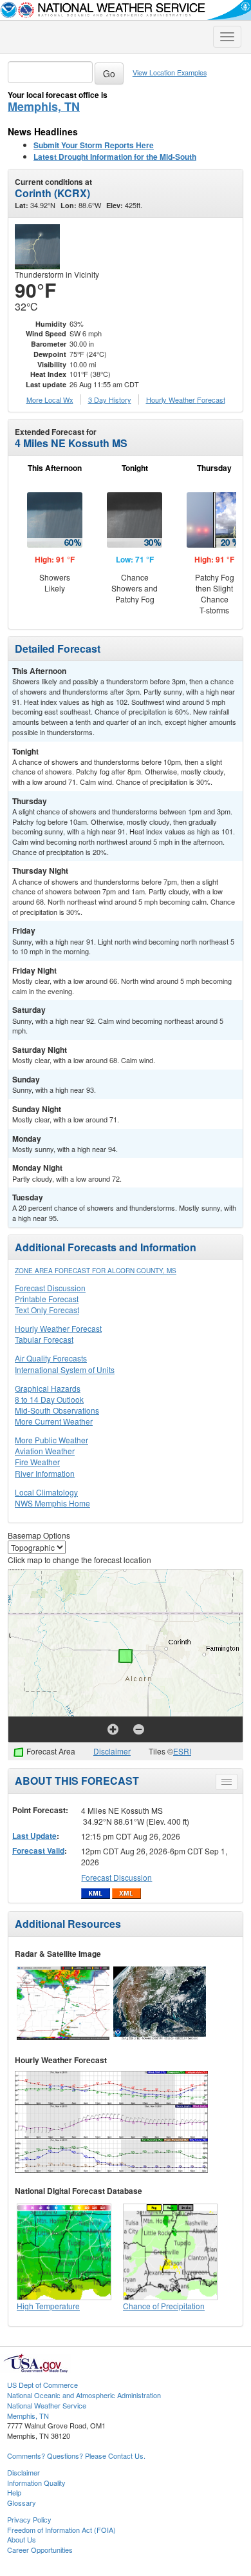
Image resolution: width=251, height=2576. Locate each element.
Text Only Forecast (47, 1310)
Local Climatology (46, 1492)
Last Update (34, 1836)
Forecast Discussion (50, 1288)
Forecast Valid (38, 1850)
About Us (22, 2539)
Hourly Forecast (186, 399)
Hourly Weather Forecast (58, 1328)
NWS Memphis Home (52, 1503)
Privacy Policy (29, 2519)
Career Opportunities (40, 2550)
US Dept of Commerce (42, 2385)
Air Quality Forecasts (51, 1358)
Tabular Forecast (44, 1339)
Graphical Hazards (48, 1388)
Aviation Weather (45, 1451)
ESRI (182, 1751)
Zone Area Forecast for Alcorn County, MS (96, 1271)
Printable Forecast (47, 1299)
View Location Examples (170, 72)
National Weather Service (47, 2405)
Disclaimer (112, 1751)
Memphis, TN (44, 106)
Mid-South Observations (57, 1410)
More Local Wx (50, 399)
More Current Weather (54, 1421)
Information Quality (36, 2483)
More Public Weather (51, 1440)
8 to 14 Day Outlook (49, 1399)
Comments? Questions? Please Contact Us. (76, 2456)
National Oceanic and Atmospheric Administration (84, 2395)
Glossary (22, 2503)
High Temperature (48, 2306)
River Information (45, 1473)
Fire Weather (37, 1462)
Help (14, 2492)
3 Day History (110, 399)
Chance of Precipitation (164, 2306)
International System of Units (65, 1370)
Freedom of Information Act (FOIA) (61, 2530)
